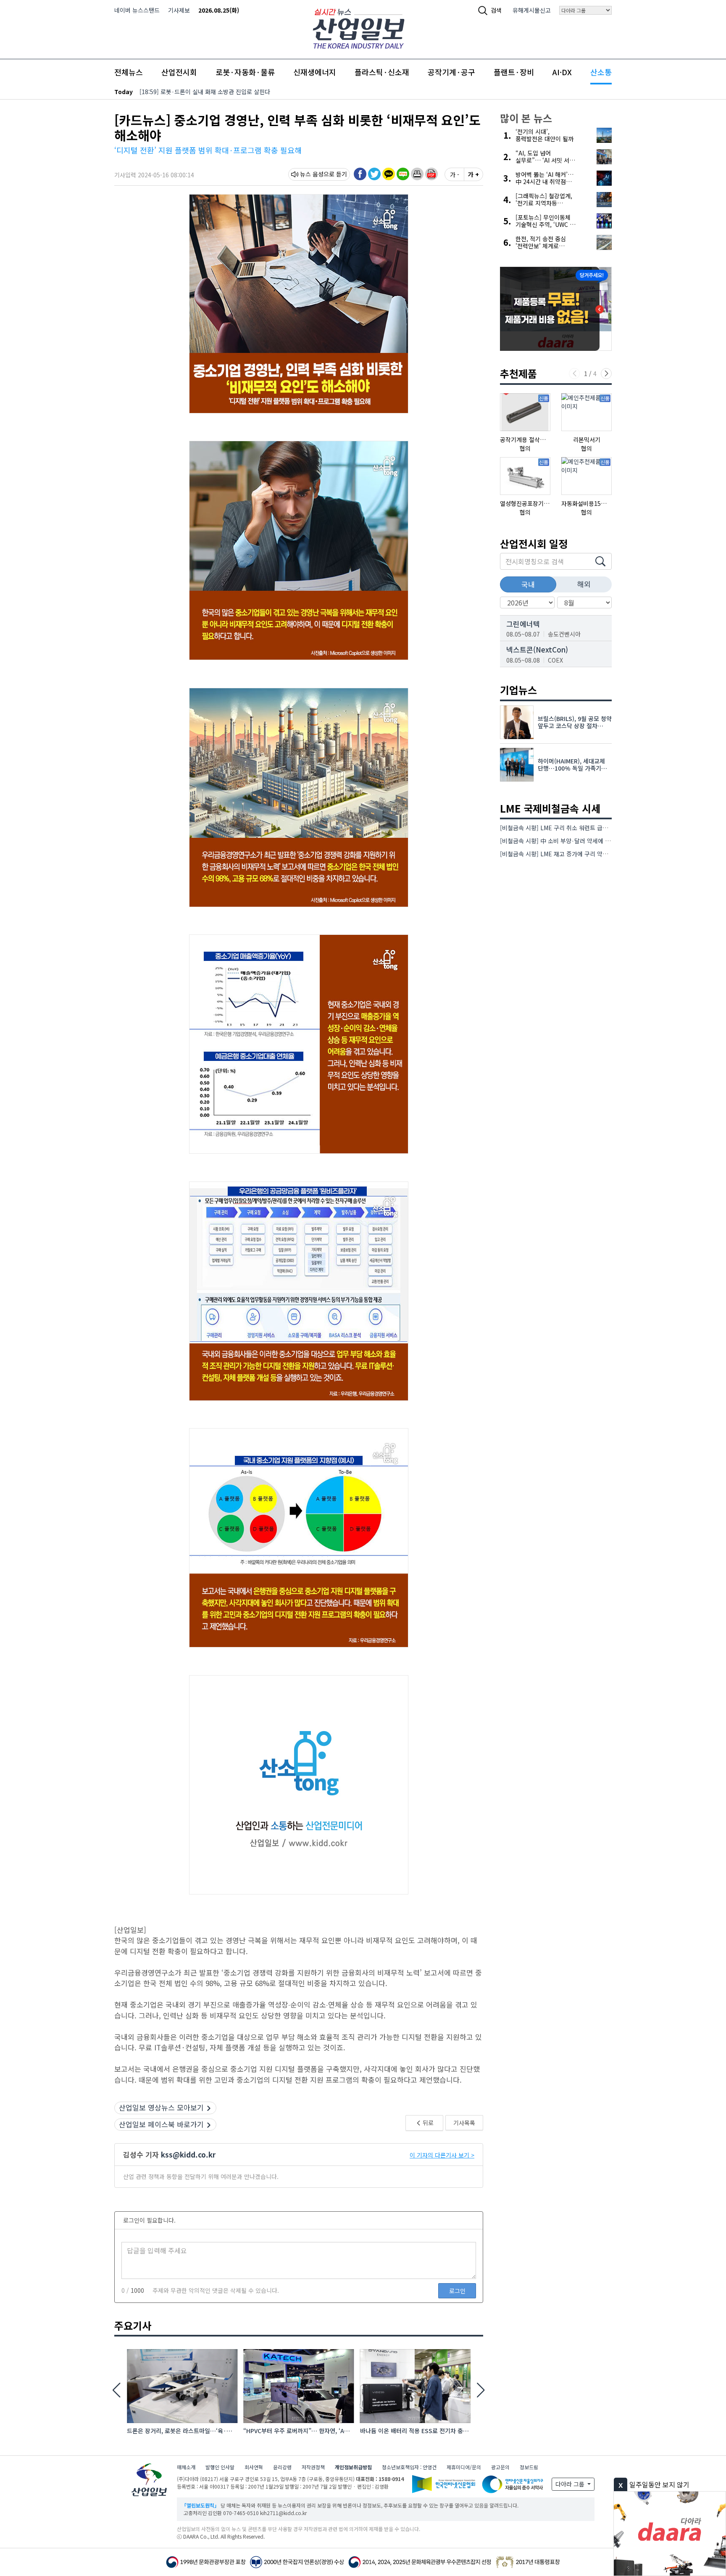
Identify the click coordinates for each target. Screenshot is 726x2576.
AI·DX (562, 72)
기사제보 (179, 10)
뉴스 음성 (312, 174)
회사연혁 (254, 2467)
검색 (496, 10)
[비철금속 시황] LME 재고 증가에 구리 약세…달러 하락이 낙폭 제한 (584, 854)
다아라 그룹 (571, 2484)
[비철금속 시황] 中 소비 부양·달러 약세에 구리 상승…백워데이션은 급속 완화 (596, 841)
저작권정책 (313, 2467)
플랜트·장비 (514, 72)
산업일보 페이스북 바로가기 (161, 2124)
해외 (584, 584)
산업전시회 (179, 72)
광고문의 (500, 2467)
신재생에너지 (315, 72)
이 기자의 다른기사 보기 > (442, 2155)
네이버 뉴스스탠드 (137, 10)
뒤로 (427, 2123)
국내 (528, 584)
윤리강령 (282, 2467)
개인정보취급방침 (353, 2467)
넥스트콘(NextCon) (537, 649)
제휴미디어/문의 (464, 2467)
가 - (455, 174)
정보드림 (529, 2467)
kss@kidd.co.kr (188, 2154)
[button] (417, 174)
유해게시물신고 (532, 10)
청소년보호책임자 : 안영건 (409, 2467)
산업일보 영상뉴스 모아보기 (161, 2107)
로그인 (457, 2291)
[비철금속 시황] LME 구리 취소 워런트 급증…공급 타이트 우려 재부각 (587, 828)
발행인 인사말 (220, 2467)
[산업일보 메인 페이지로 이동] (359, 28)
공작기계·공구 (451, 72)
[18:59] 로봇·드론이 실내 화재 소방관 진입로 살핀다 (205, 92)
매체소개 (186, 2467)
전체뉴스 (129, 72)
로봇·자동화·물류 (245, 72)
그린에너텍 (523, 624)
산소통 (601, 72)
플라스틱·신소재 (382, 72)
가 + (473, 174)
